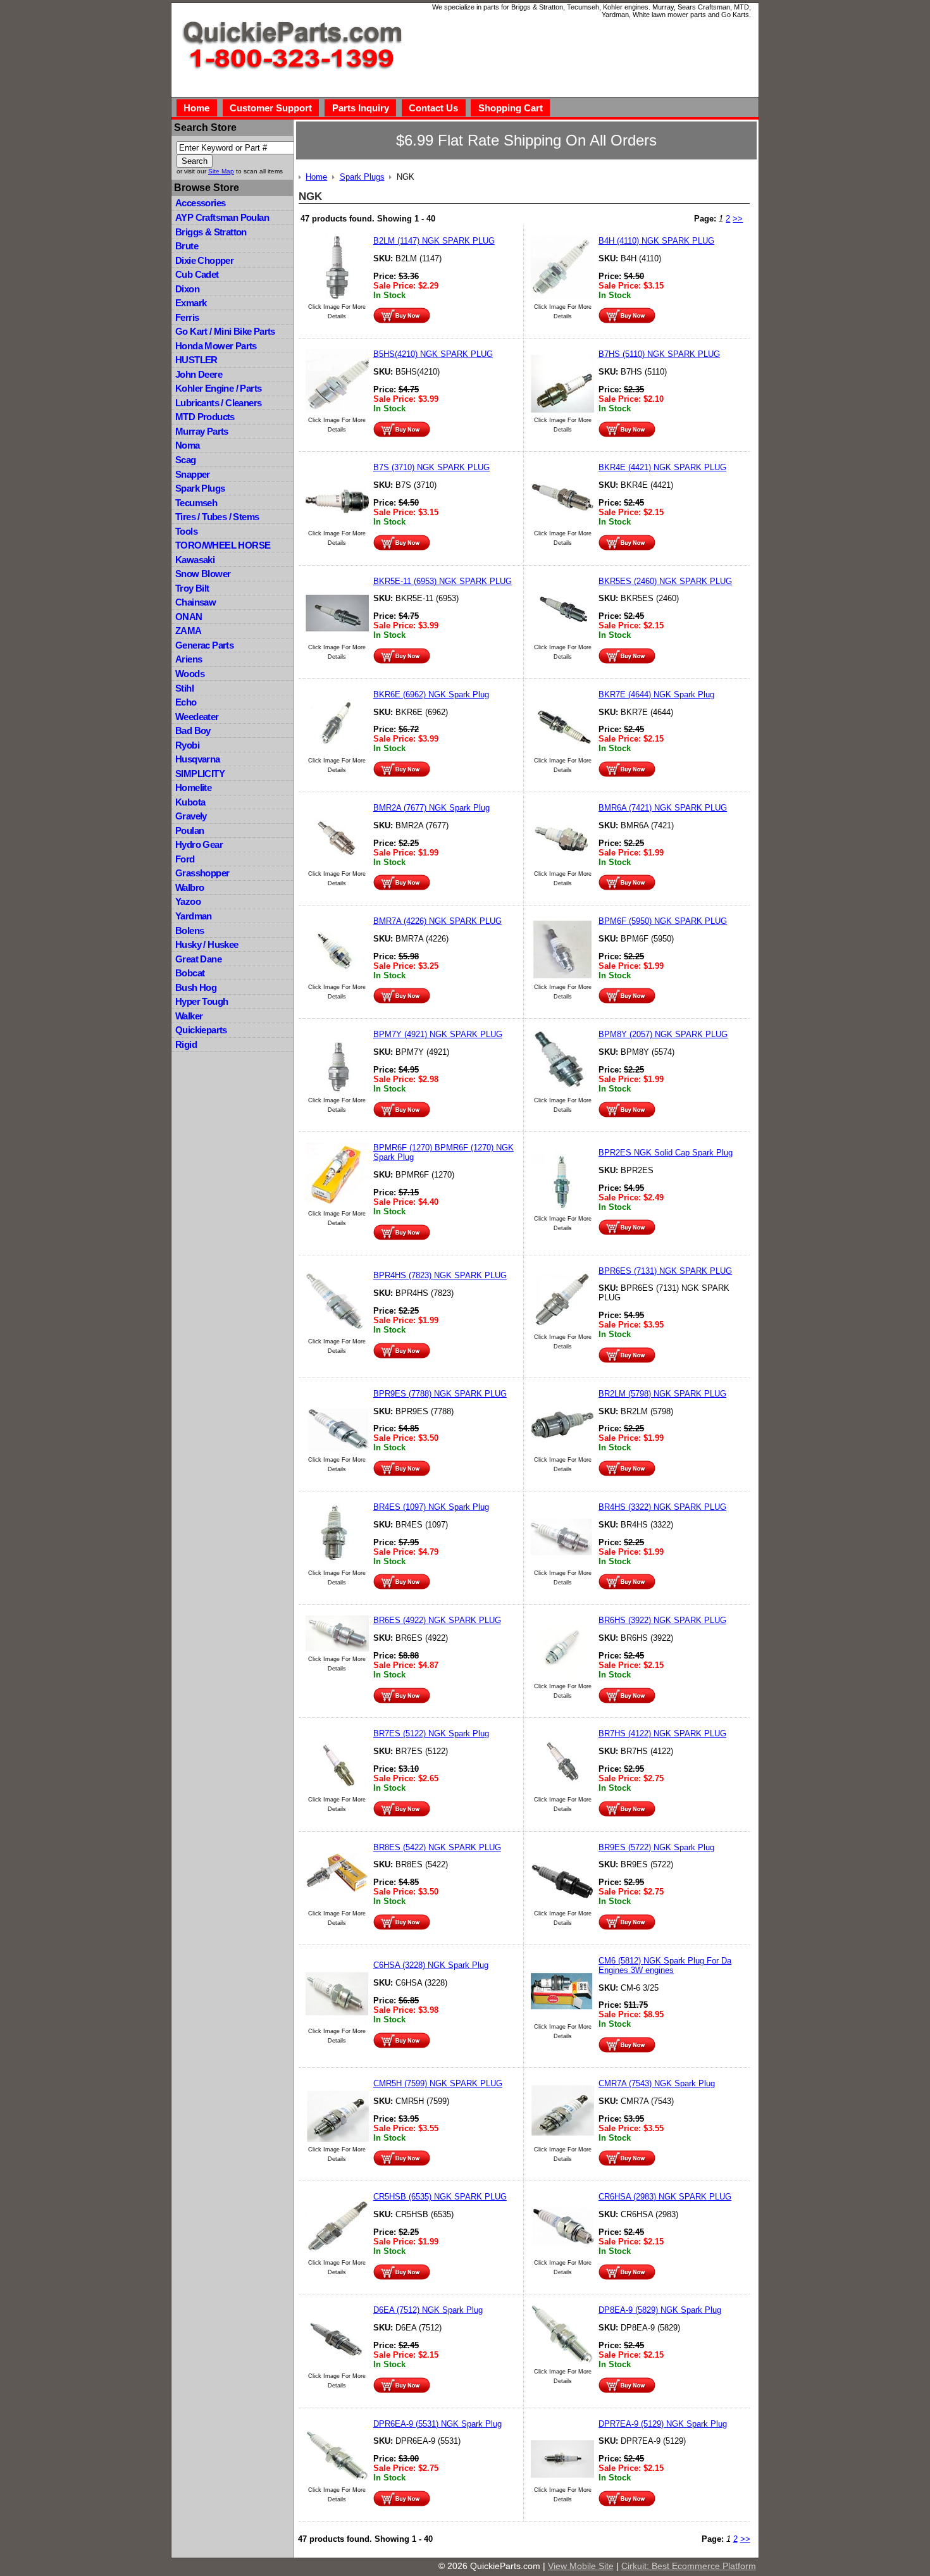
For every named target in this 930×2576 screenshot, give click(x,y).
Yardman (194, 916)
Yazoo (188, 901)
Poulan (189, 831)
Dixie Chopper (204, 260)
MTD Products (205, 417)
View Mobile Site (581, 2566)
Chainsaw (195, 602)
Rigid (186, 1044)
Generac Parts (204, 645)
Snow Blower (203, 574)
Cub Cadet (197, 274)
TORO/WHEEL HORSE (223, 545)
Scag (186, 460)
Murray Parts (202, 431)
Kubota (190, 802)
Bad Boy (193, 731)
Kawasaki (195, 560)
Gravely (191, 816)
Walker (189, 1016)
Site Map (221, 171)
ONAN (189, 617)
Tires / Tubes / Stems (217, 517)
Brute (187, 246)
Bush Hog (196, 987)
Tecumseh (196, 503)
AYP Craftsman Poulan (222, 217)
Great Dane (198, 959)
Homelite (193, 787)
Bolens (189, 930)
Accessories (200, 203)
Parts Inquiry (361, 108)
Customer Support (271, 108)
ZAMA (189, 631)
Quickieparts (201, 1030)
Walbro (189, 887)
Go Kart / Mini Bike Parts (225, 331)
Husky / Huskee (207, 944)
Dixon (187, 289)
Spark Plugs (200, 488)
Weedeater (197, 717)
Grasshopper (202, 873)
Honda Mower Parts (216, 346)
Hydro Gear (199, 844)
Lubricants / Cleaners (218, 403)
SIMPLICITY (200, 774)
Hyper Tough (201, 1001)
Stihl (184, 688)
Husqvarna (198, 759)
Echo (186, 702)
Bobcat (190, 973)
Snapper (193, 474)
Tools (186, 531)
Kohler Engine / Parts (218, 388)
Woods (190, 674)
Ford (185, 859)
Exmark (191, 303)
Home (196, 108)
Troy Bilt (192, 588)
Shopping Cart (511, 108)
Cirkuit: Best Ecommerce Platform (689, 2566)
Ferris (187, 317)
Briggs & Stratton (211, 232)
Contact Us (433, 108)
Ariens (189, 659)
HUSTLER (196, 360)
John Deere (199, 374)
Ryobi (187, 745)
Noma (188, 445)
